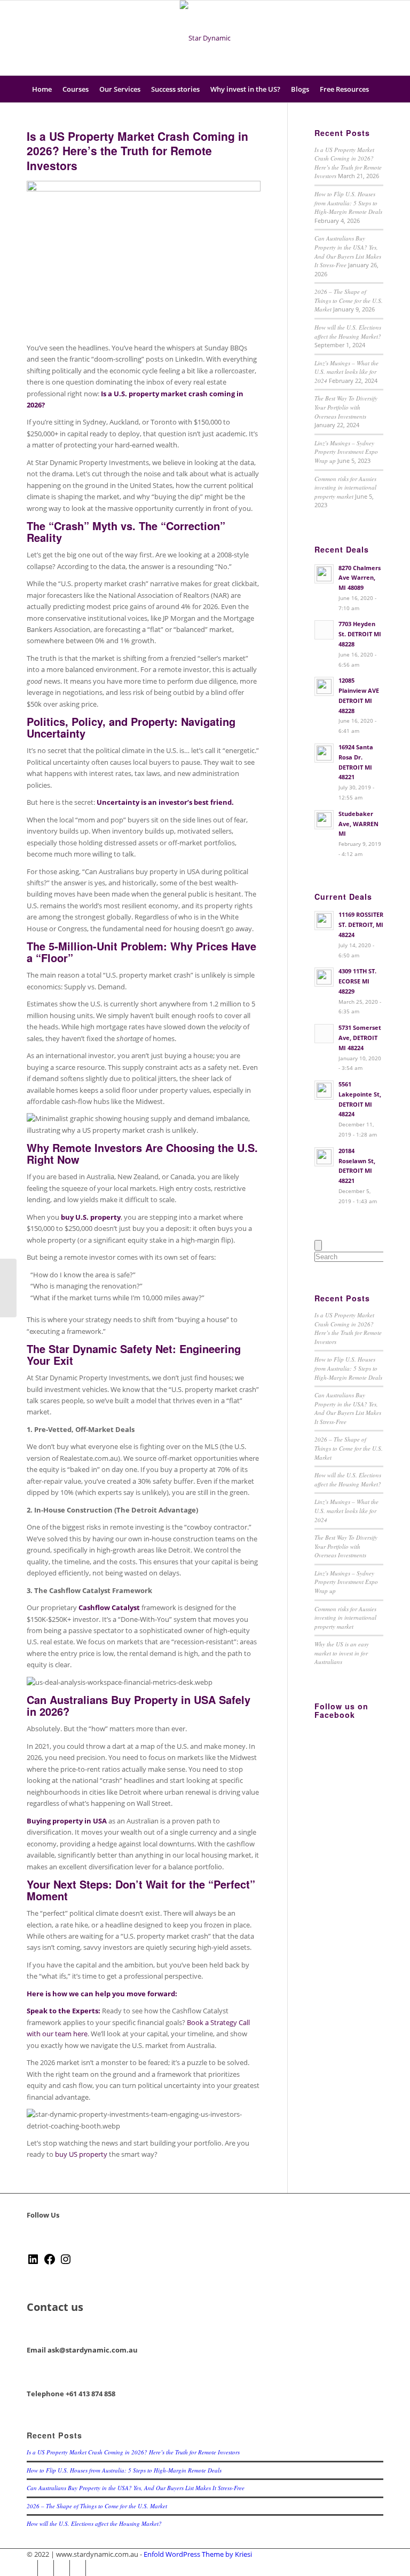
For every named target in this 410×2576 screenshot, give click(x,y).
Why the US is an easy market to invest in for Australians (342, 1653)
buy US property (81, 2154)
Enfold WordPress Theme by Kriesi (198, 2554)
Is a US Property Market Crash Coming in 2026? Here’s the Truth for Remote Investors (137, 151)
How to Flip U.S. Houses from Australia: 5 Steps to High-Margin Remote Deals (348, 203)
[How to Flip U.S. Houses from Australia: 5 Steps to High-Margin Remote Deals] (8, 1288)
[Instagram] (359, 38)
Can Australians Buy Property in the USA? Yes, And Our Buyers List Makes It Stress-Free (348, 251)
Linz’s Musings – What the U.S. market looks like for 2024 (346, 372)
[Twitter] (327, 38)
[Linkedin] (375, 38)
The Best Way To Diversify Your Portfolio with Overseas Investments (346, 407)
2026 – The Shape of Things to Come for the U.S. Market (349, 300)
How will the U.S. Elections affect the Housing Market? (348, 332)
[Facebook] (343, 38)
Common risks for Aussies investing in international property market (345, 487)
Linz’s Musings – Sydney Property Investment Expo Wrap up (346, 452)
